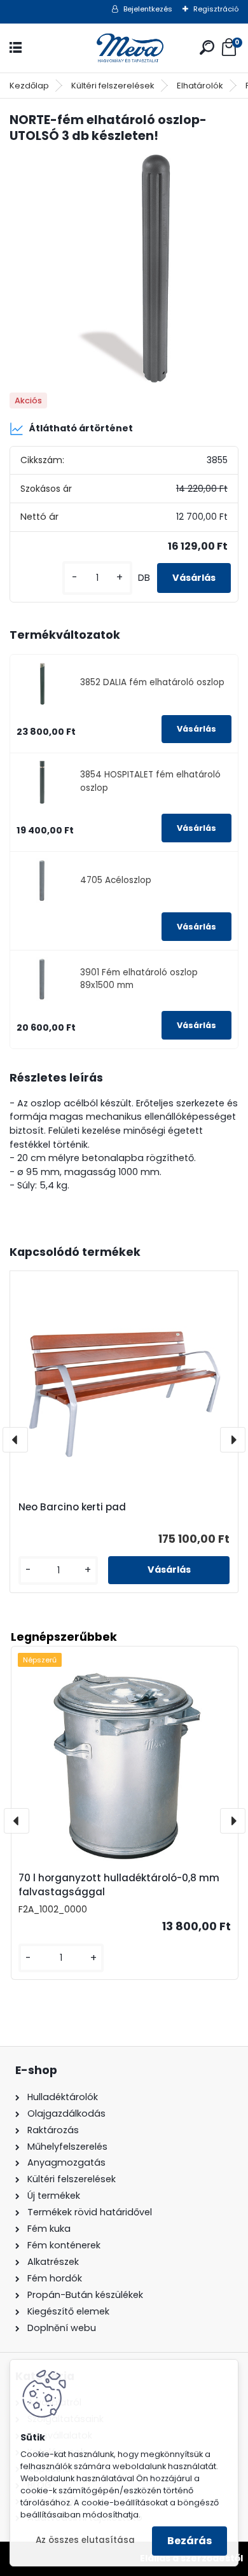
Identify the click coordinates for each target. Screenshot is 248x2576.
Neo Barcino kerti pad (72, 1507)
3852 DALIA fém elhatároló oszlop (152, 682)
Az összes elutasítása (85, 2540)
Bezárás (189, 2541)
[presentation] (15, 1440)
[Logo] (124, 48)
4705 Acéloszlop (116, 880)
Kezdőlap (29, 86)
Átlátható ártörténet (81, 428)
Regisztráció (216, 9)
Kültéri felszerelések (113, 86)
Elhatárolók (200, 86)
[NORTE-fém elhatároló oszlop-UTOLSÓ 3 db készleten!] (124, 269)
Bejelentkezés (148, 9)
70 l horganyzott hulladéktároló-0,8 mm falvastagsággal (119, 1885)
